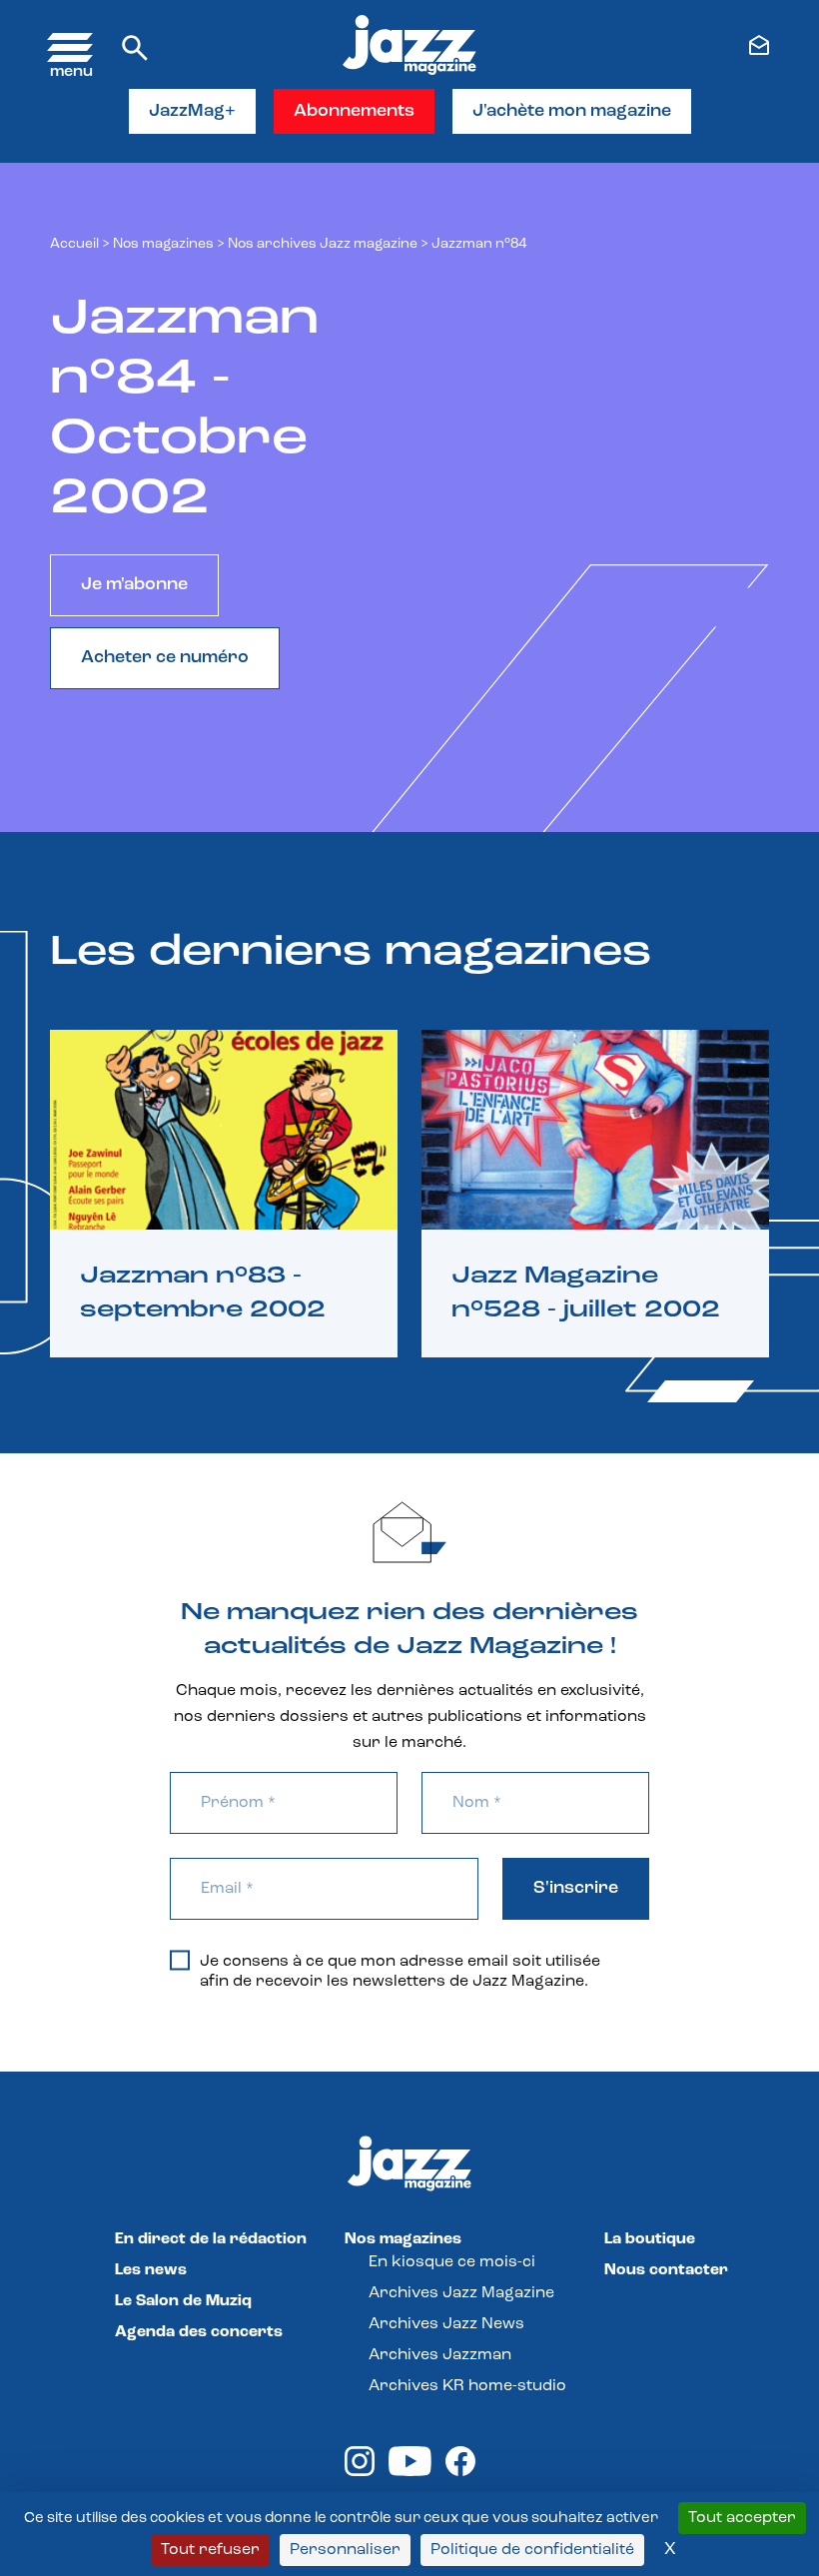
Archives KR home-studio (467, 2386)
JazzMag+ (192, 112)
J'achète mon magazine (572, 112)
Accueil (74, 244)
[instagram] (360, 2472)
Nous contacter (666, 2270)
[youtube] (410, 2472)
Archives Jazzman (440, 2355)
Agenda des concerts (199, 2332)
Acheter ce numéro (165, 658)
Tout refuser (210, 2550)
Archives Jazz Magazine (461, 2293)
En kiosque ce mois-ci (452, 2262)
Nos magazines (403, 2239)
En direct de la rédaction (211, 2239)
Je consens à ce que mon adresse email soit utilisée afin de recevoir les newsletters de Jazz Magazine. (400, 1972)
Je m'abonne (134, 585)
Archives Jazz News (446, 2324)
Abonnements (354, 112)
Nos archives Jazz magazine (323, 244)
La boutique (650, 2239)
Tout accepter (742, 2518)
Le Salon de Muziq (183, 2301)
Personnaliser (345, 2550)
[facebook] (460, 2472)
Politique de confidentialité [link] (532, 2550)
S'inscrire (576, 1889)
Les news (151, 2270)
